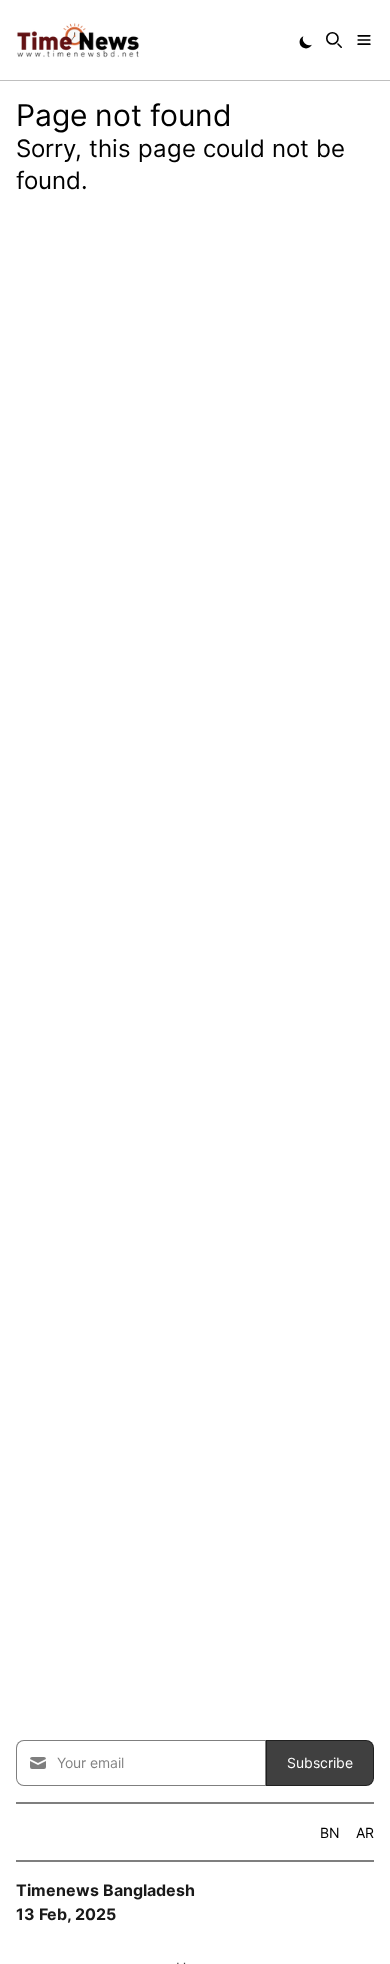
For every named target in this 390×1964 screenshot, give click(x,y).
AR (365, 1832)
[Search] (334, 40)
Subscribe (320, 1762)
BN (330, 1832)
